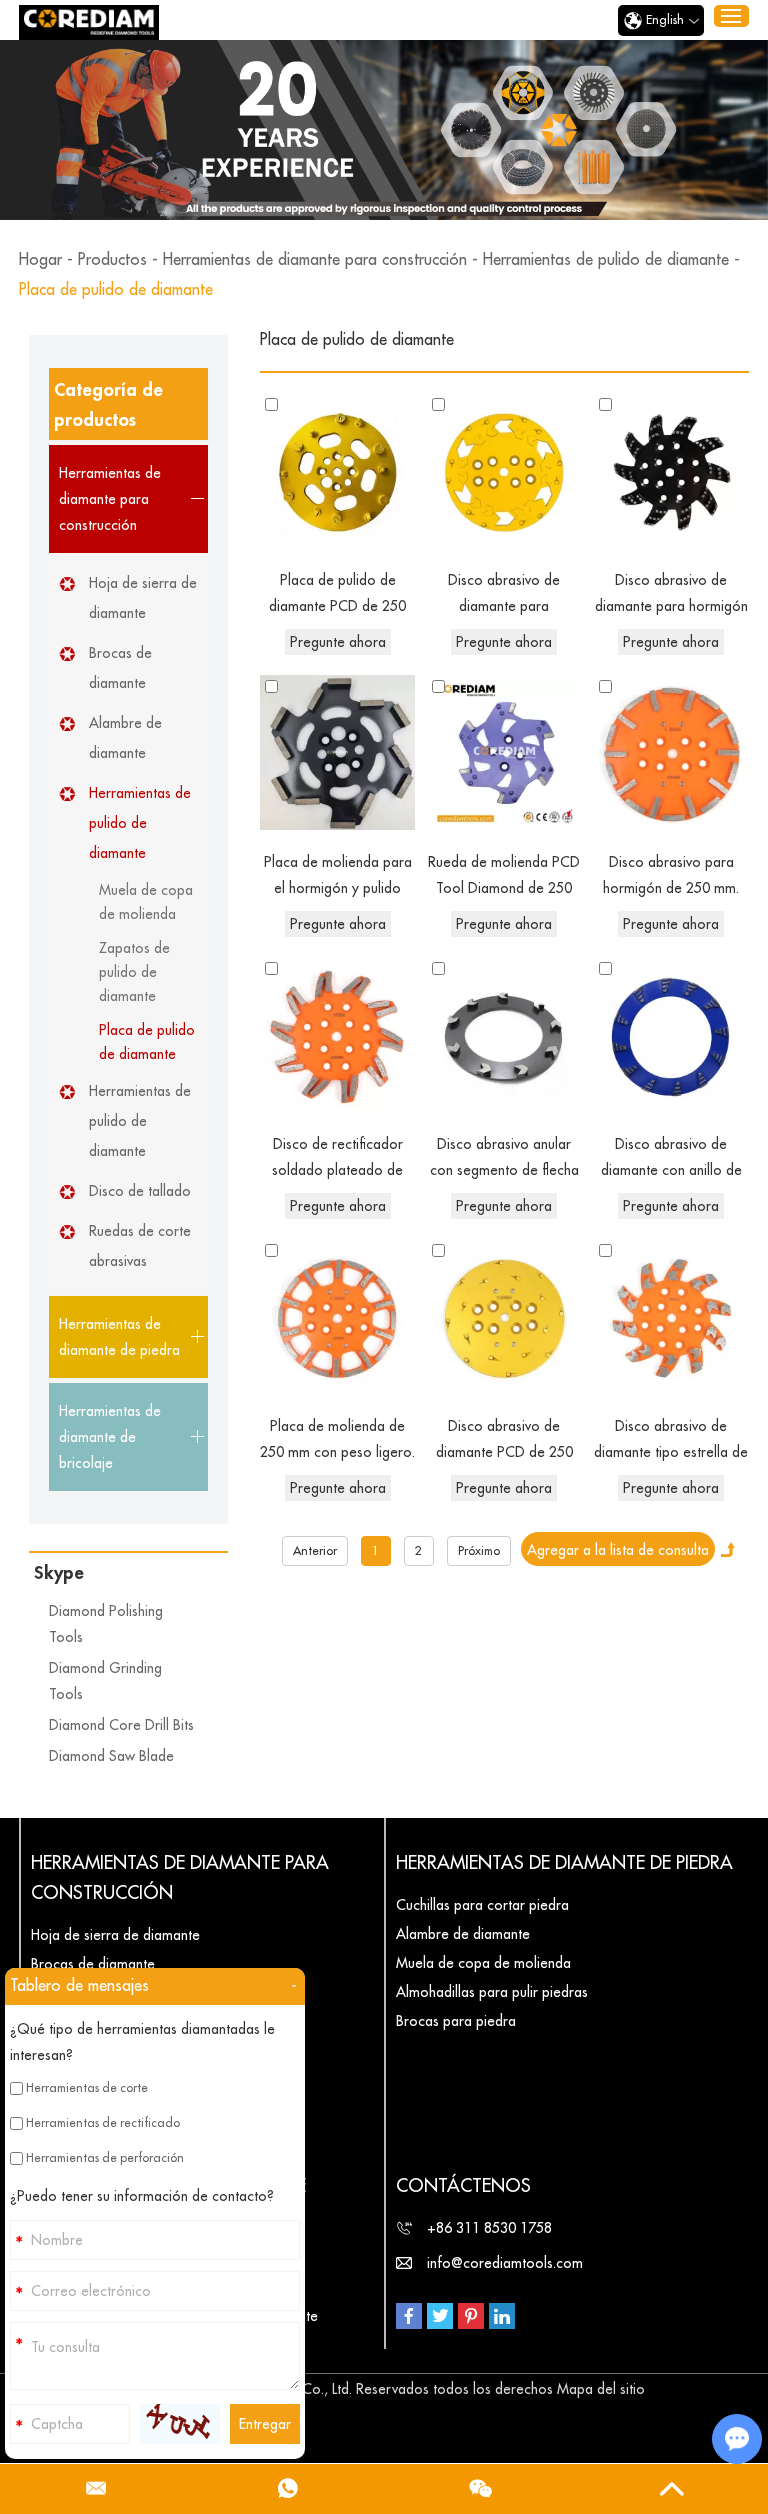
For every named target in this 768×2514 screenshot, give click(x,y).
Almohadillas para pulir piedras (492, 1992)
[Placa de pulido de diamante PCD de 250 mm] (337, 470)
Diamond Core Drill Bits (121, 1725)
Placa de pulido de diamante (147, 1042)
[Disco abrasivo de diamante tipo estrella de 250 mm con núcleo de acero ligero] (671, 1316)
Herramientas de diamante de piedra (564, 1863)
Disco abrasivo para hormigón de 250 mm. (671, 875)
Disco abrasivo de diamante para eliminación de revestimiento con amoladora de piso (504, 596)
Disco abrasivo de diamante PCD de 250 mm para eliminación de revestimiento (504, 1442)
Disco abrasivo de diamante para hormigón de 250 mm (671, 596)
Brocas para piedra (456, 2021)
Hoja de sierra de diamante (143, 598)
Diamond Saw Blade (111, 1756)
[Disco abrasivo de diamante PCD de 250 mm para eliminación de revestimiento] (504, 1316)
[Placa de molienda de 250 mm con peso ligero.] (337, 1316)
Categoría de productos (108, 405)
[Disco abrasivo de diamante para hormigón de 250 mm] (671, 470)
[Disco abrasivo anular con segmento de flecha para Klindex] (504, 1034)
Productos (112, 260)
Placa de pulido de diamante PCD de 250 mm (337, 596)
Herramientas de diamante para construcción (315, 260)
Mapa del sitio (601, 2389)
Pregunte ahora (338, 642)
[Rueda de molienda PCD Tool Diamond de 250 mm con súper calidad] (504, 752)
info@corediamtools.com (505, 2263)
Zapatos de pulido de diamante (134, 972)
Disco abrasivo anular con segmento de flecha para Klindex (504, 1160)
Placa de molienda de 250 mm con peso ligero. (337, 1439)
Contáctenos (463, 2186)
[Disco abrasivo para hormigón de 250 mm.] (671, 752)
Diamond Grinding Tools (105, 1681)
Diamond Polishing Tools (106, 1624)
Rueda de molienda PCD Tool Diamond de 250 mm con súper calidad (504, 878)
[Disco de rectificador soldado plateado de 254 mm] (337, 1034)
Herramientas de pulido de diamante (606, 260)
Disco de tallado (140, 1191)
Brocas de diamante (120, 668)
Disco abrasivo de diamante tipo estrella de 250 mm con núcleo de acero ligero (671, 1442)
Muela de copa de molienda (146, 902)
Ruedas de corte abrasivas (140, 1246)
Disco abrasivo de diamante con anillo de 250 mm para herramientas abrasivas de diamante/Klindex (671, 1160)
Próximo (479, 1551)
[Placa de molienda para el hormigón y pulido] (337, 752)
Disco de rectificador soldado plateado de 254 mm (337, 1160)
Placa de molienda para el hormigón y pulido (338, 875)
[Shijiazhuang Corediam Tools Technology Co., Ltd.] (89, 22)
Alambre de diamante (125, 738)
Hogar (40, 260)
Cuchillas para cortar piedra (482, 1905)
